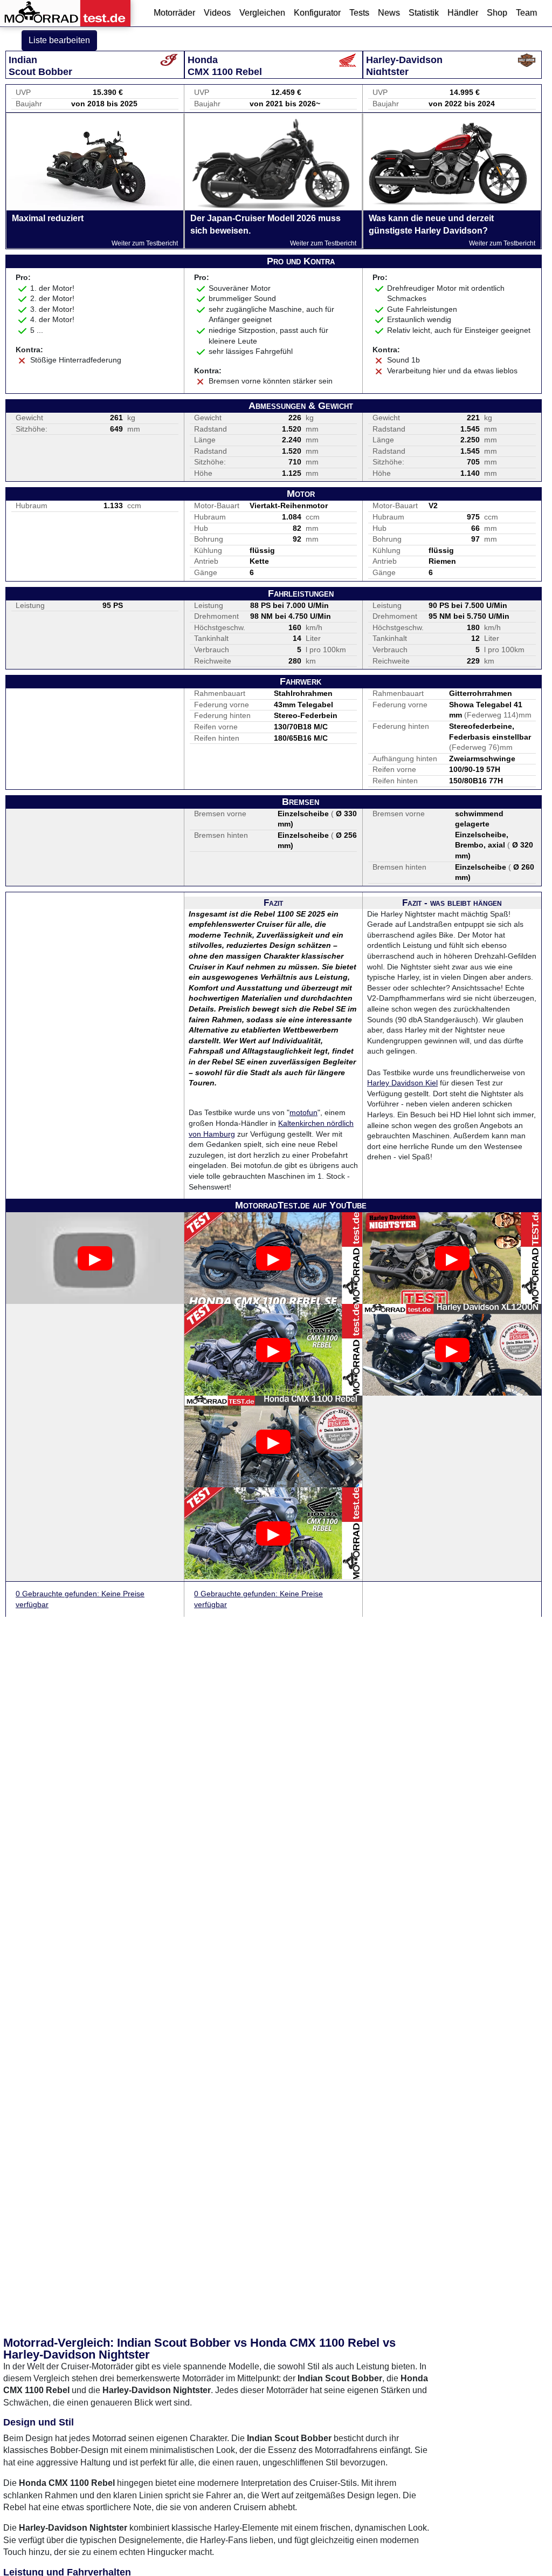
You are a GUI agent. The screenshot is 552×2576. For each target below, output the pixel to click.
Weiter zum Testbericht (145, 243)
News (389, 13)
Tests (359, 13)
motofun (303, 1112)
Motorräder (174, 13)
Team (526, 13)
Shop (497, 13)
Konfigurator (317, 13)
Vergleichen (262, 13)
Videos (217, 13)
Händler (463, 13)
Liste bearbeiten (59, 40)
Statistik (424, 13)
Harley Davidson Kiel (402, 1083)
